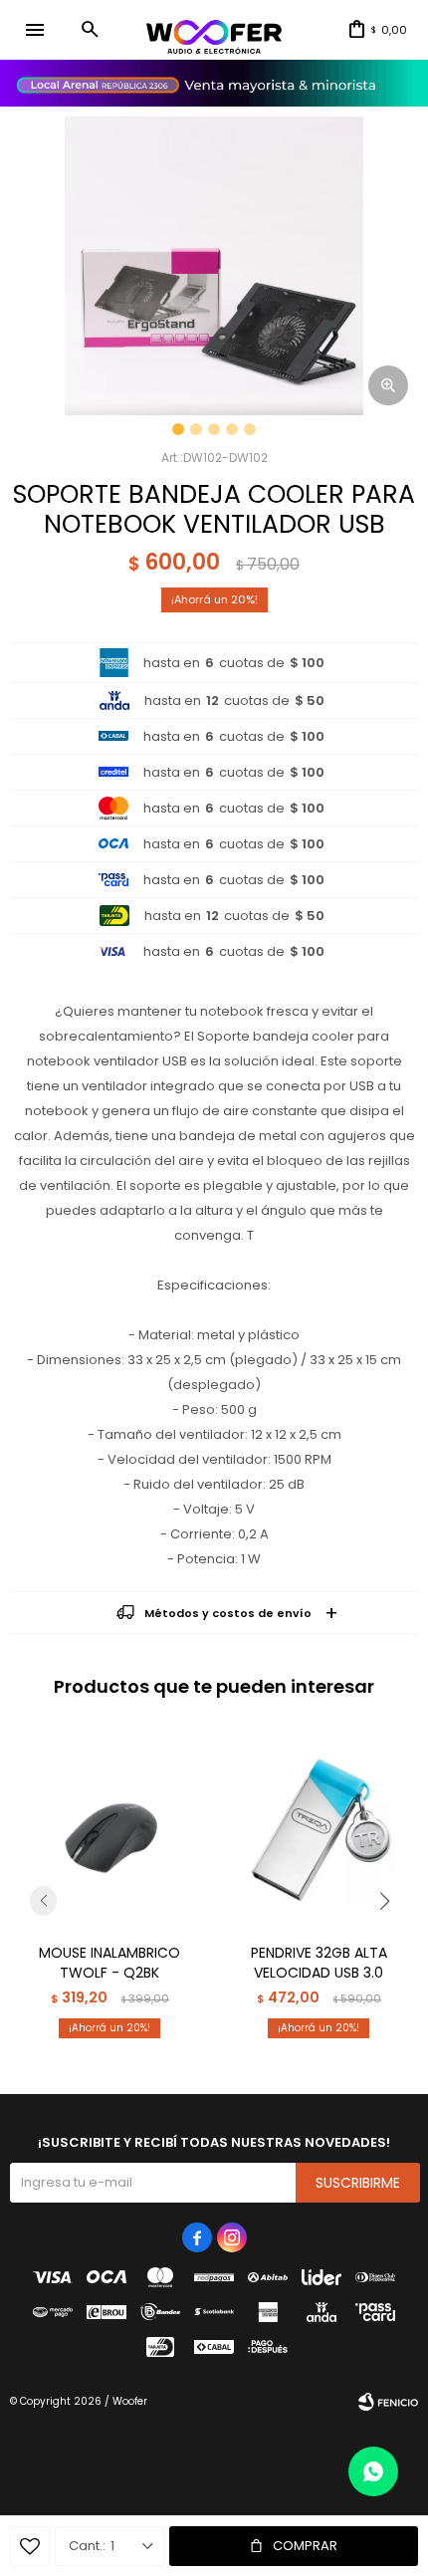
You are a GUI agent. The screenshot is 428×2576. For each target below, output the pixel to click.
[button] (90, 30)
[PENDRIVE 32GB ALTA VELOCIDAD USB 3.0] (319, 1828)
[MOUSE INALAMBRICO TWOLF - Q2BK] (109, 1828)
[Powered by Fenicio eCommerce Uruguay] (388, 2402)
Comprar (305, 2546)
